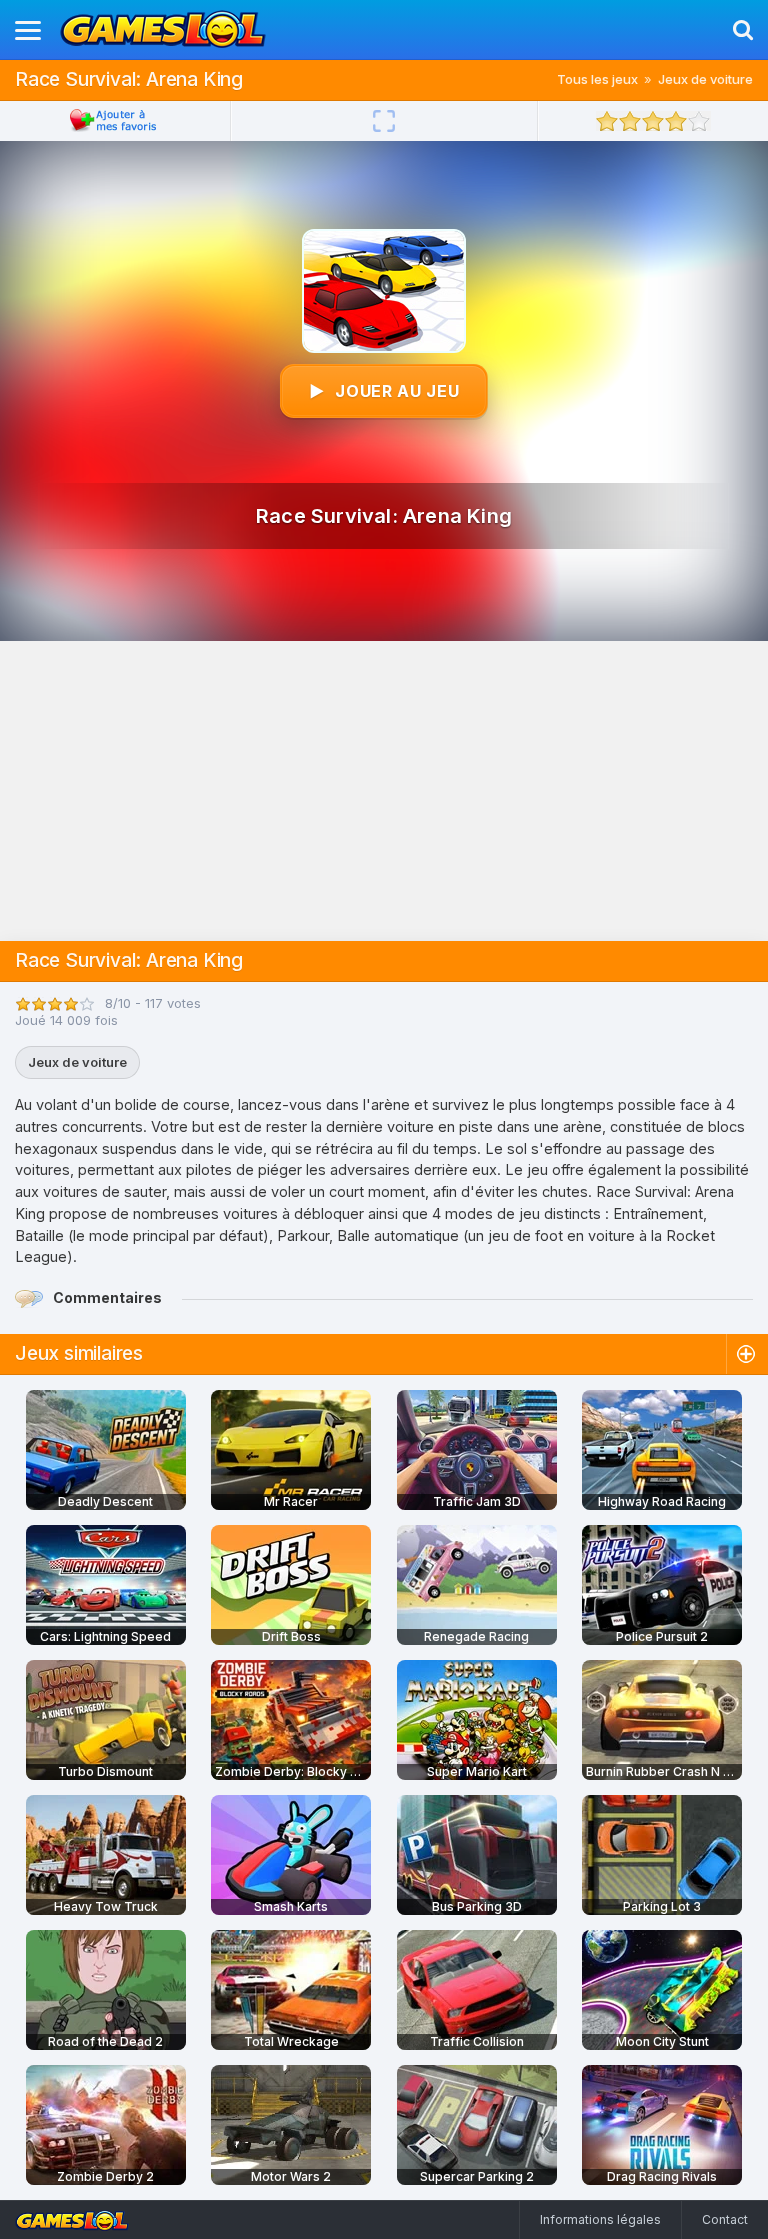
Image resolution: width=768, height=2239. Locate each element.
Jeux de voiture (705, 79)
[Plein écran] (384, 121)
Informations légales (600, 2219)
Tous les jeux (597, 79)
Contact (725, 2219)
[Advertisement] (384, 791)
